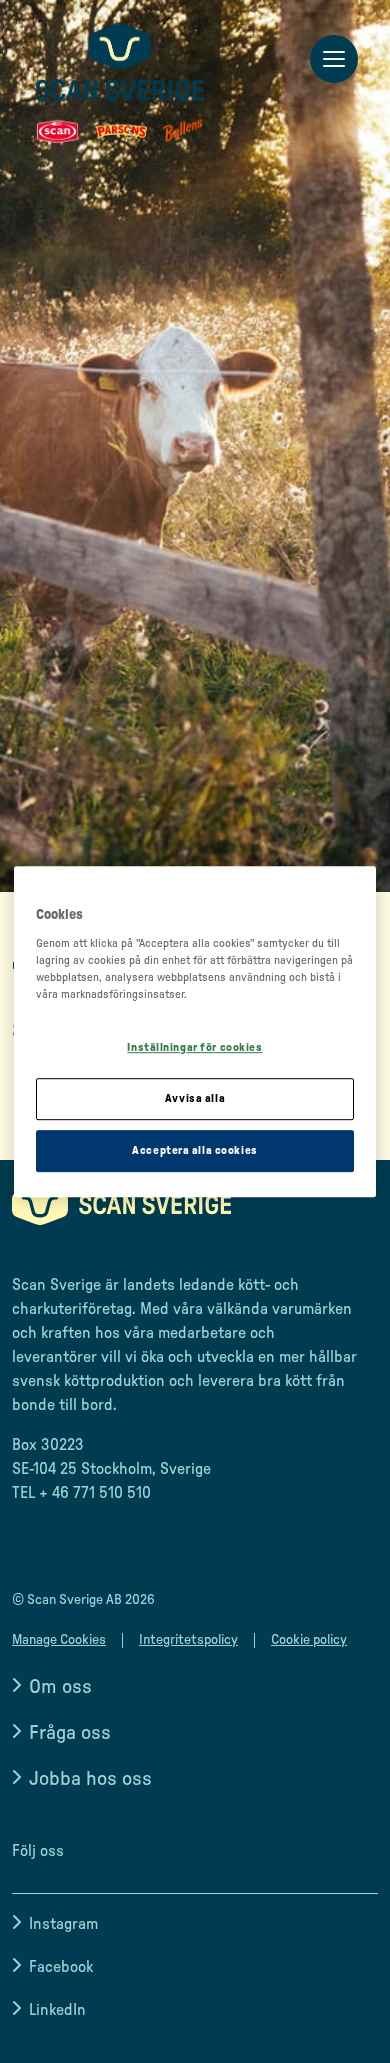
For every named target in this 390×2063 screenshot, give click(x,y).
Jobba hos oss (90, 1779)
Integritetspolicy (188, 1640)
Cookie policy (309, 1640)
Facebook (61, 1967)
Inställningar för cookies (194, 1048)
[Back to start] (120, 83)
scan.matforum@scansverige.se (121, 1533)
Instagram (63, 1924)
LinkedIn (57, 2010)
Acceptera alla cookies (195, 1150)
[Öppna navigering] (334, 60)
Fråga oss (70, 1733)
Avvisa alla (195, 1098)
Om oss (60, 1687)
